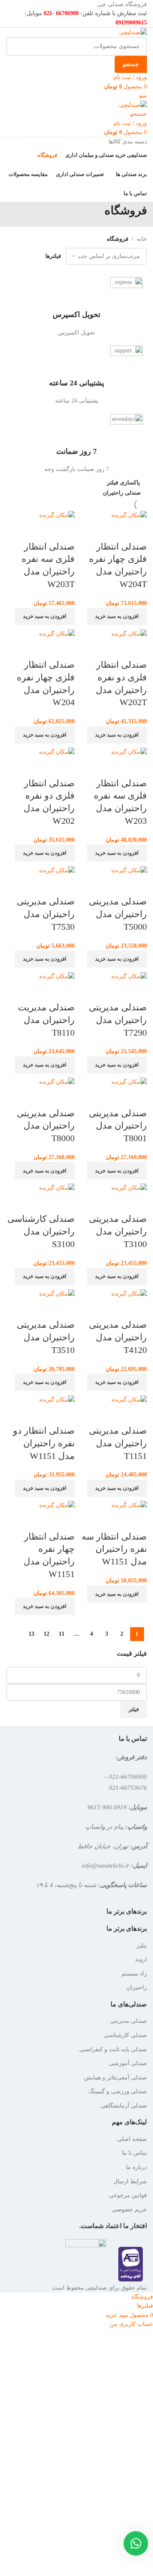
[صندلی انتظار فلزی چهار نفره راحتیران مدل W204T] (129, 515)
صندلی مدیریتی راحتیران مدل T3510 (46, 1337)
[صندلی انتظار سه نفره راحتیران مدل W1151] (129, 1505)
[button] (117, 616)
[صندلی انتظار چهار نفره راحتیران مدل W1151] (57, 1505)
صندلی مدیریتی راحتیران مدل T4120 (118, 1337)
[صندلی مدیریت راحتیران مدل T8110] (57, 976)
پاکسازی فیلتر (123, 483)
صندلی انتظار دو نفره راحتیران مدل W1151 (44, 1443)
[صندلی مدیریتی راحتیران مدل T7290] (129, 976)
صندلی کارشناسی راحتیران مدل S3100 (41, 1231)
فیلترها (53, 256)
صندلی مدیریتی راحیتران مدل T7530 (46, 914)
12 (47, 1634)
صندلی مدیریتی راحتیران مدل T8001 (118, 1126)
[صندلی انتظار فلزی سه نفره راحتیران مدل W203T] (57, 515)
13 (31, 1634)
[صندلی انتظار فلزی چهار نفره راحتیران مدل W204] (57, 633)
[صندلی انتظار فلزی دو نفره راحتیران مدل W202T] (129, 633)
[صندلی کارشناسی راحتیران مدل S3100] (57, 1187)
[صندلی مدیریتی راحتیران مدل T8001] (129, 1082)
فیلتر (134, 1709)
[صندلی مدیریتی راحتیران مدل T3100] (129, 1187)
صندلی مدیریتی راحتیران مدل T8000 (46, 1126)
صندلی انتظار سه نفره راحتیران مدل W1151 (114, 1549)
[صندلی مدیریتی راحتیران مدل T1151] (129, 1399)
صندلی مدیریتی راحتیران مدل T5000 (118, 914)
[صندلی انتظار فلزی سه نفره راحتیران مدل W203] (129, 752)
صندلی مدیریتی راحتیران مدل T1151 (118, 1443)
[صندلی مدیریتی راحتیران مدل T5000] (129, 870)
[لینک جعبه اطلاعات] (76, 307)
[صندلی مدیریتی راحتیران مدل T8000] (57, 1082)
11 (62, 1634)
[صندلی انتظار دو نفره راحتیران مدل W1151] (57, 1399)
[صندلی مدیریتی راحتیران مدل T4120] (129, 1293)
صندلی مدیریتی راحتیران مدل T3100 (118, 1231)
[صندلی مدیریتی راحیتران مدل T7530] (57, 870)
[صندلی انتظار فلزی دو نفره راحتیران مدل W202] (57, 752)
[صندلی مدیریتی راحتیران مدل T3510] (57, 1293)
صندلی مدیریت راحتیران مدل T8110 (46, 1020)
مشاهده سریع (137, 530)
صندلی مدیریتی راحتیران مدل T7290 (118, 1020)
